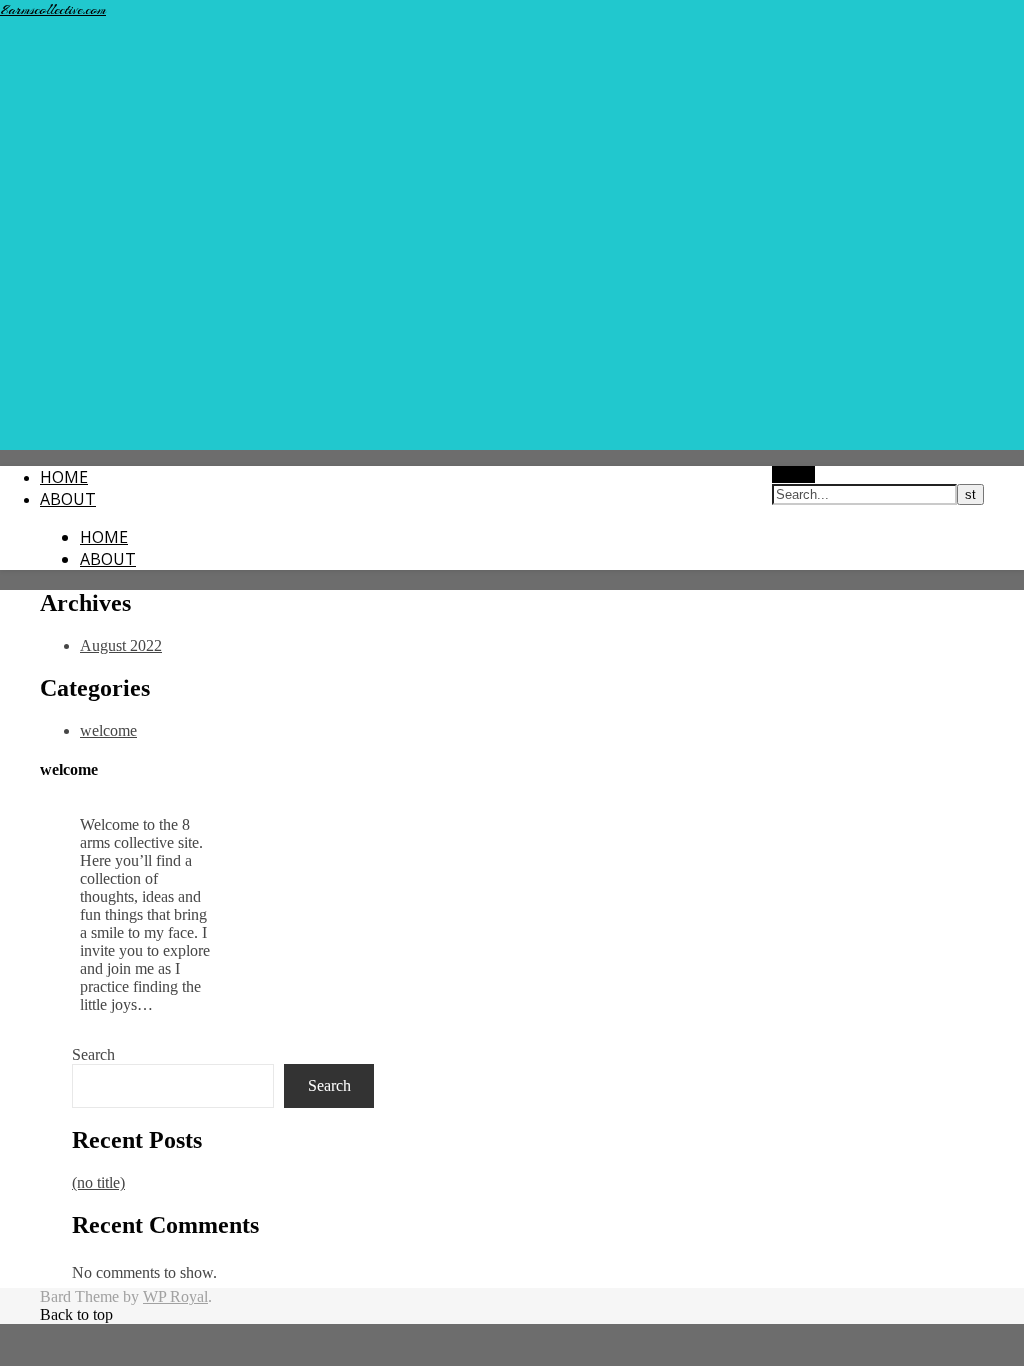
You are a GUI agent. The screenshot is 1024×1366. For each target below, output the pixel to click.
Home (64, 477)
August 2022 (121, 645)
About (68, 499)
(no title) (98, 1182)
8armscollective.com (53, 10)
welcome (108, 730)
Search (93, 1054)
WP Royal (175, 1296)
